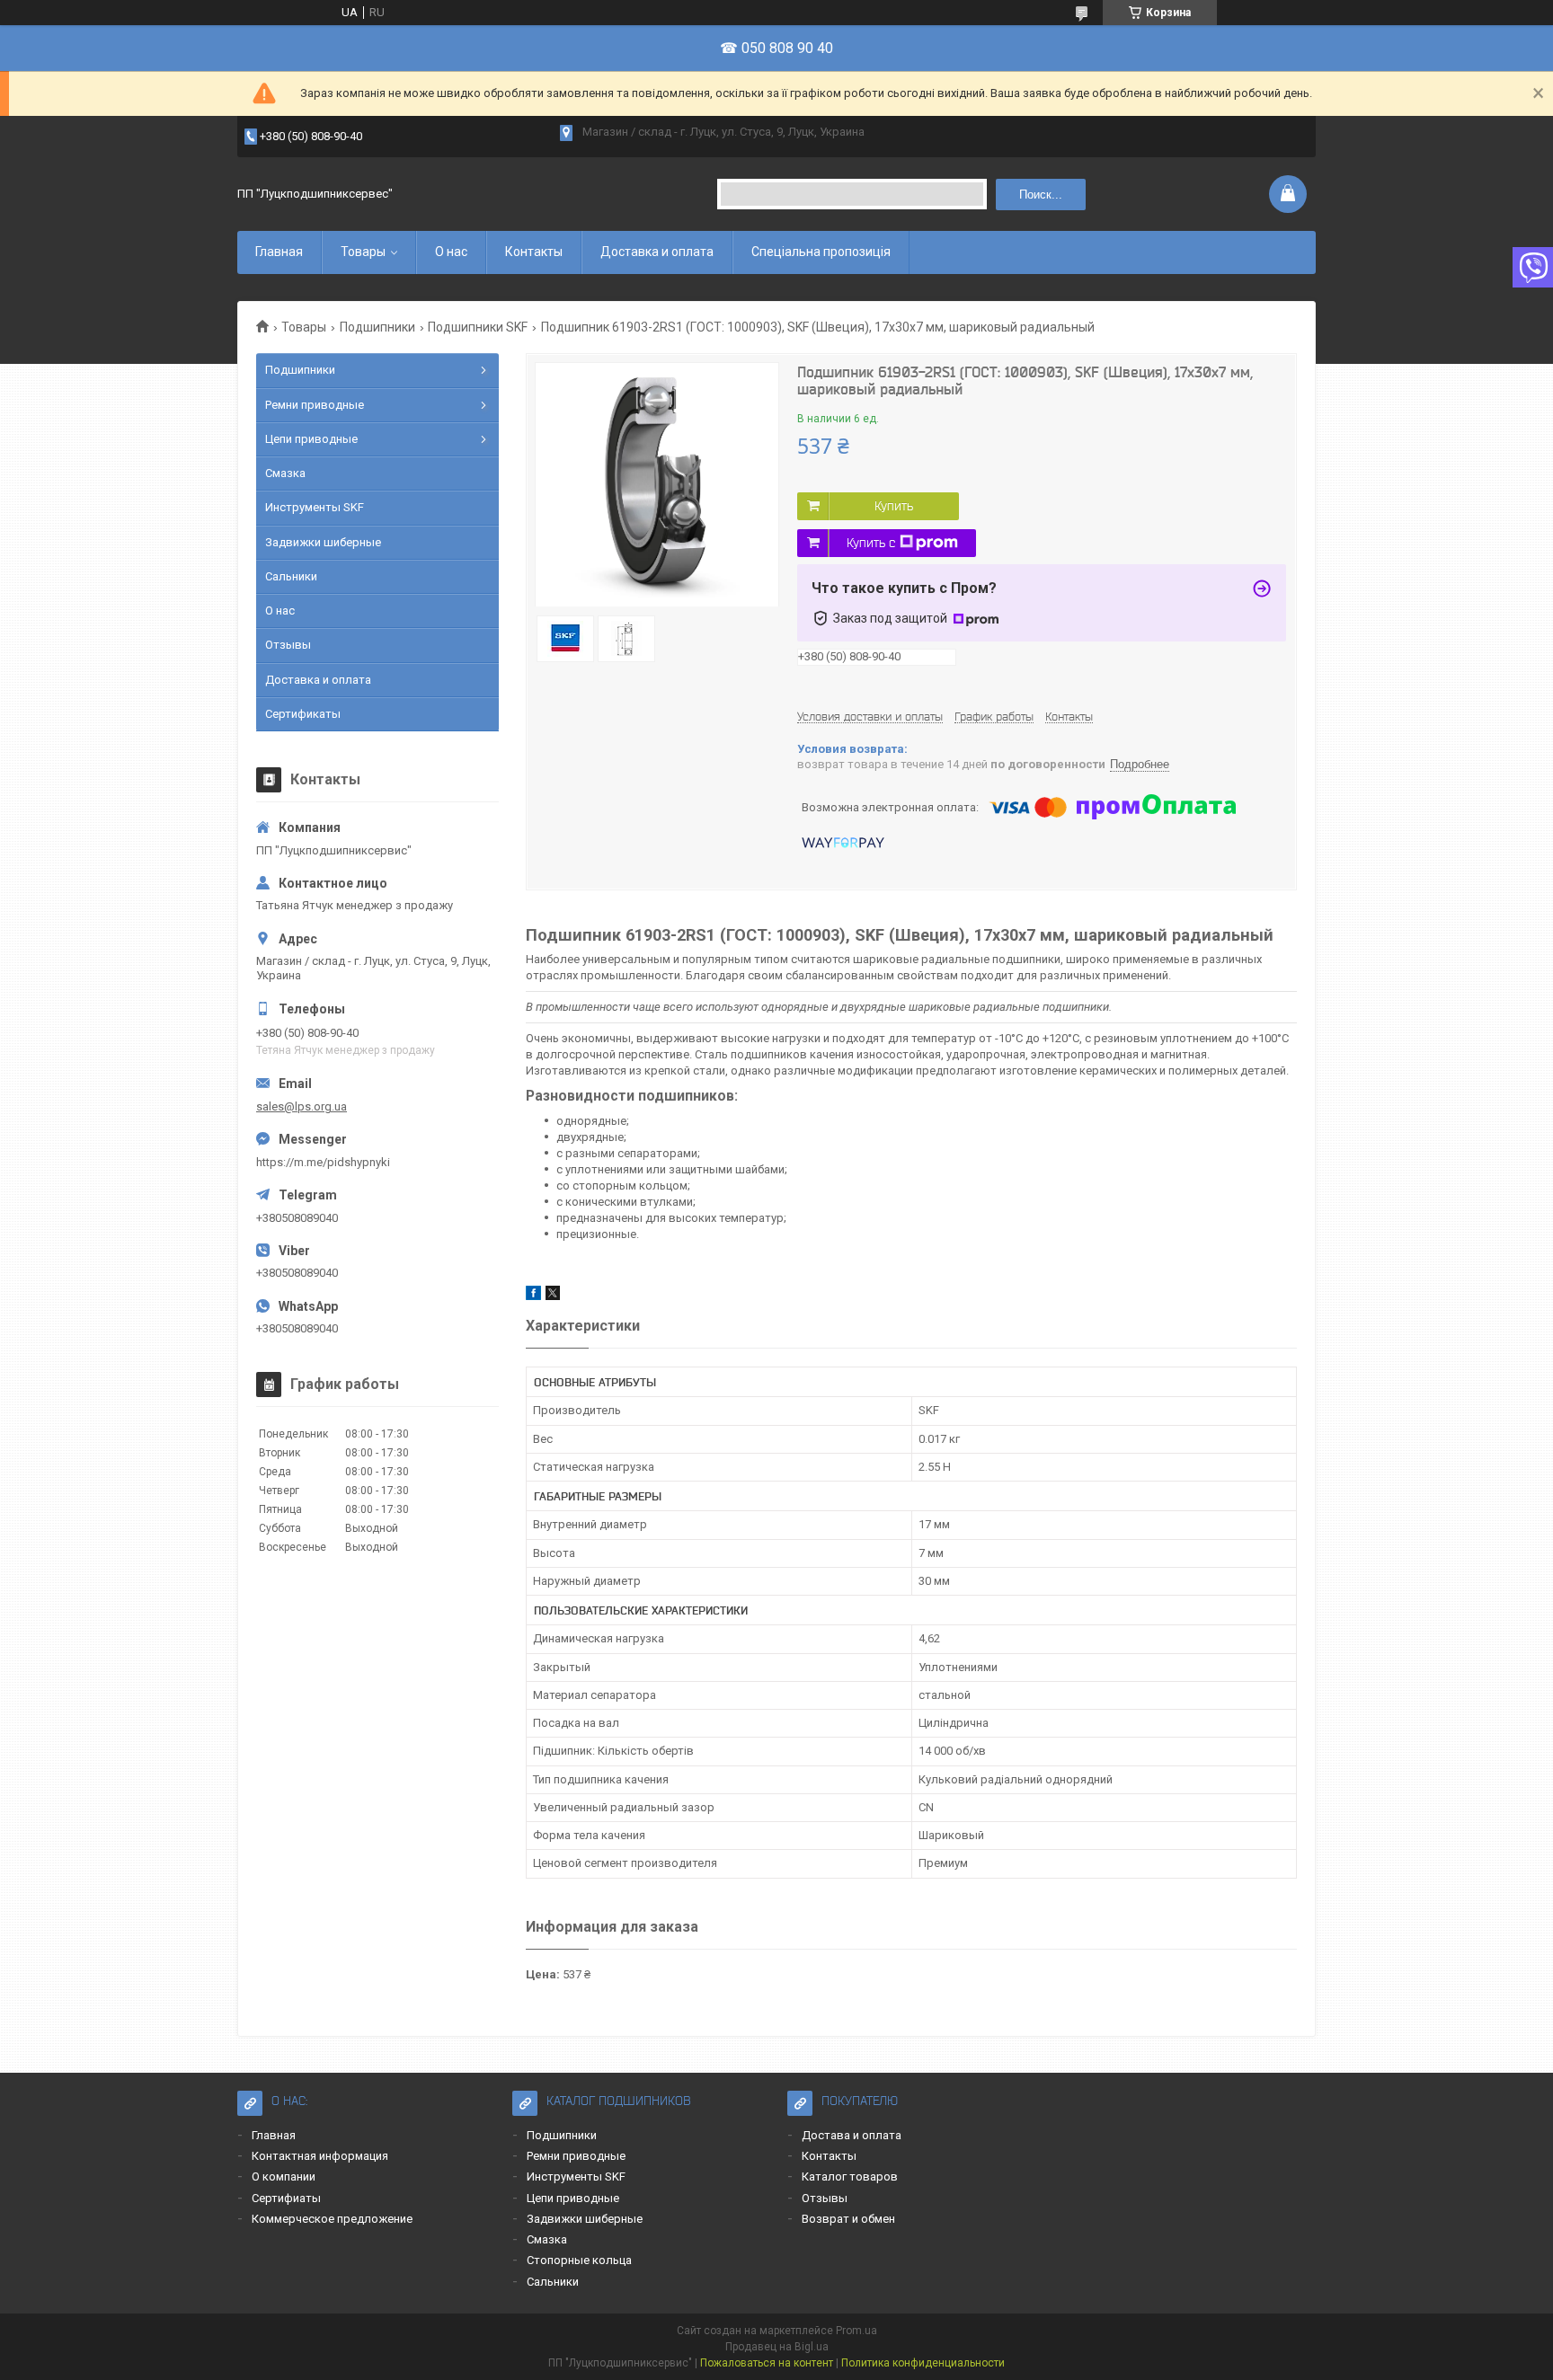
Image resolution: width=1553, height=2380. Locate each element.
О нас (451, 252)
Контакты (534, 252)
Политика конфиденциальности (923, 2363)
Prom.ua (856, 2331)
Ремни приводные (315, 405)
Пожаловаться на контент (767, 2363)
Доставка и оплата (657, 252)
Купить (894, 506)
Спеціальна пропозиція (821, 252)
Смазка (285, 473)
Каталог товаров (850, 2177)
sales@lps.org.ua (302, 1106)
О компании (284, 2177)
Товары (363, 252)
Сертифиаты (286, 2198)
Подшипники (377, 327)
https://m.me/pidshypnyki (323, 1162)
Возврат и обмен (848, 2219)
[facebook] (533, 1296)
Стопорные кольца (579, 2260)
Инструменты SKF (315, 507)
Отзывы (288, 645)
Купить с (871, 543)
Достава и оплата (852, 2135)
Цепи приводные (311, 439)
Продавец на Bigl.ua (777, 2347)
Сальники (291, 576)
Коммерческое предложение (332, 2219)
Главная (279, 252)
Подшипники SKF (478, 327)
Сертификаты (303, 714)
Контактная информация (320, 2156)
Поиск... (1041, 195)
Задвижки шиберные (323, 542)
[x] (553, 1296)
